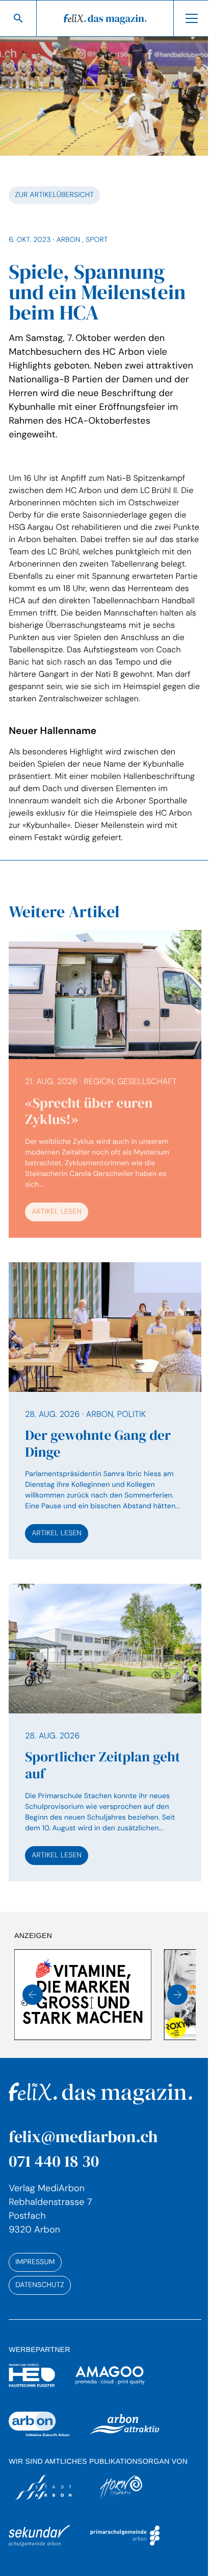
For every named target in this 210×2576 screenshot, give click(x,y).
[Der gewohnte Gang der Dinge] (105, 1411)
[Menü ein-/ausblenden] (192, 18)
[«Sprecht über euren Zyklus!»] (105, 1084)
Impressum (35, 2262)
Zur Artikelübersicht (54, 195)
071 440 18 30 (54, 2161)
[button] (33, 1995)
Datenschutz (40, 2285)
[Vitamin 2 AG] (83, 1995)
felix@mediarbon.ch (83, 2137)
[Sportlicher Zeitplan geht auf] (105, 1732)
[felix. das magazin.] (105, 18)
